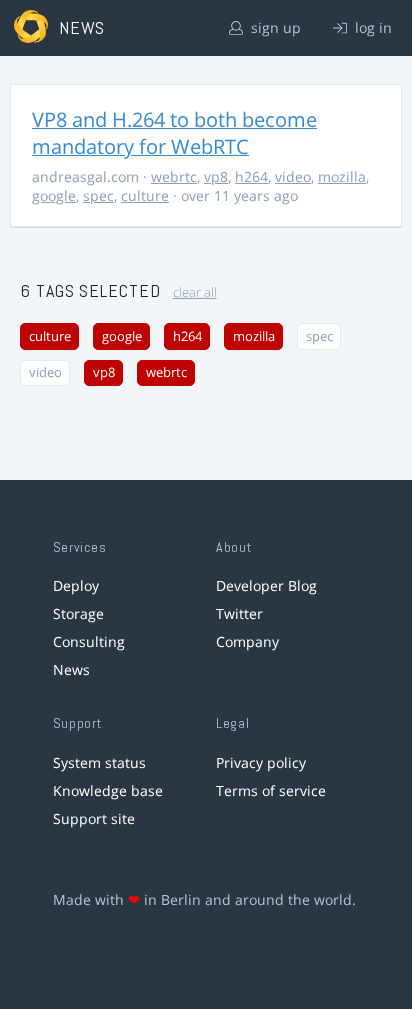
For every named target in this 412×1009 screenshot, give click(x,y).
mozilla (342, 176)
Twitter (239, 613)
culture (145, 195)
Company (247, 641)
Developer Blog (266, 585)
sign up (274, 27)
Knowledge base (108, 790)
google (54, 195)
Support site (94, 818)
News (71, 669)
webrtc (174, 176)
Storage (78, 613)
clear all (195, 292)
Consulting (89, 641)
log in (371, 27)
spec (98, 195)
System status (99, 762)
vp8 (216, 176)
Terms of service (271, 790)
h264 (251, 176)
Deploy (76, 585)
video (293, 176)
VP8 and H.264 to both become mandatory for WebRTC (174, 133)
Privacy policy (261, 762)
